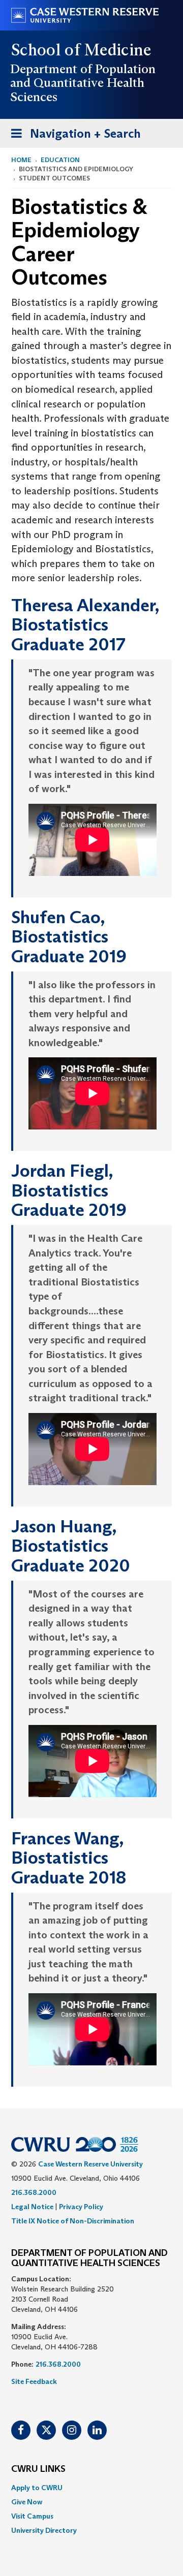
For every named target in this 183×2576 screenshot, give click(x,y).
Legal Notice (32, 2207)
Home (21, 160)
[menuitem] (91, 2488)
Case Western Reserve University (90, 2164)
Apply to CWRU (37, 2488)
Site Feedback (34, 2381)
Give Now (27, 2502)
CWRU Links (38, 2469)
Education (60, 160)
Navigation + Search (73, 137)
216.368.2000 (34, 2192)
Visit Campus (32, 2516)
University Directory (44, 2530)
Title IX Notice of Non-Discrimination (73, 2221)
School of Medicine (82, 50)
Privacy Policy (81, 2207)
